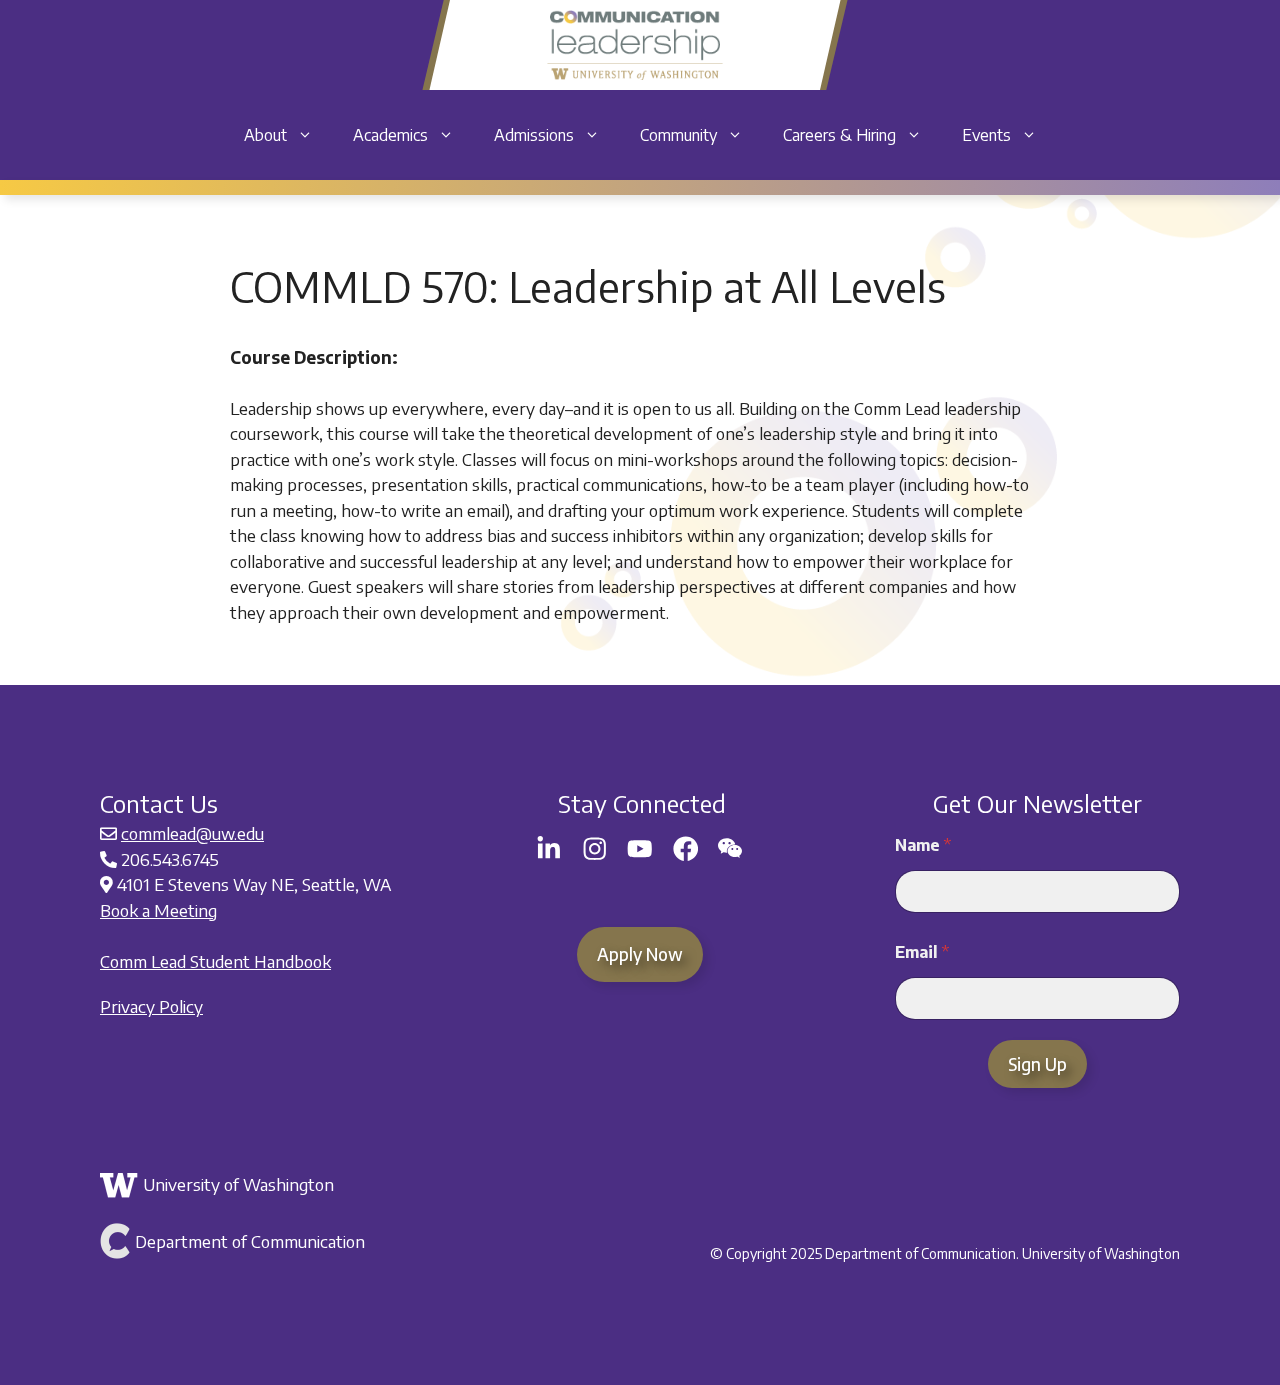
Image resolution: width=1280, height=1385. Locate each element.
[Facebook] (686, 849)
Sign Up (1037, 1064)
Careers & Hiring (839, 135)
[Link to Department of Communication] (277, 1241)
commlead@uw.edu (192, 833)
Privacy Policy (151, 1006)
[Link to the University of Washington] (277, 1185)
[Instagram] (595, 849)
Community (678, 135)
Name (923, 845)
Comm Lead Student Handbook (215, 961)
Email (922, 952)
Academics (390, 135)
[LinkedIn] (549, 849)
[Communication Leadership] (634, 45)
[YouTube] (640, 849)
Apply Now (640, 954)
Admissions (534, 135)
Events (986, 135)
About (265, 135)
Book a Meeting (158, 910)
